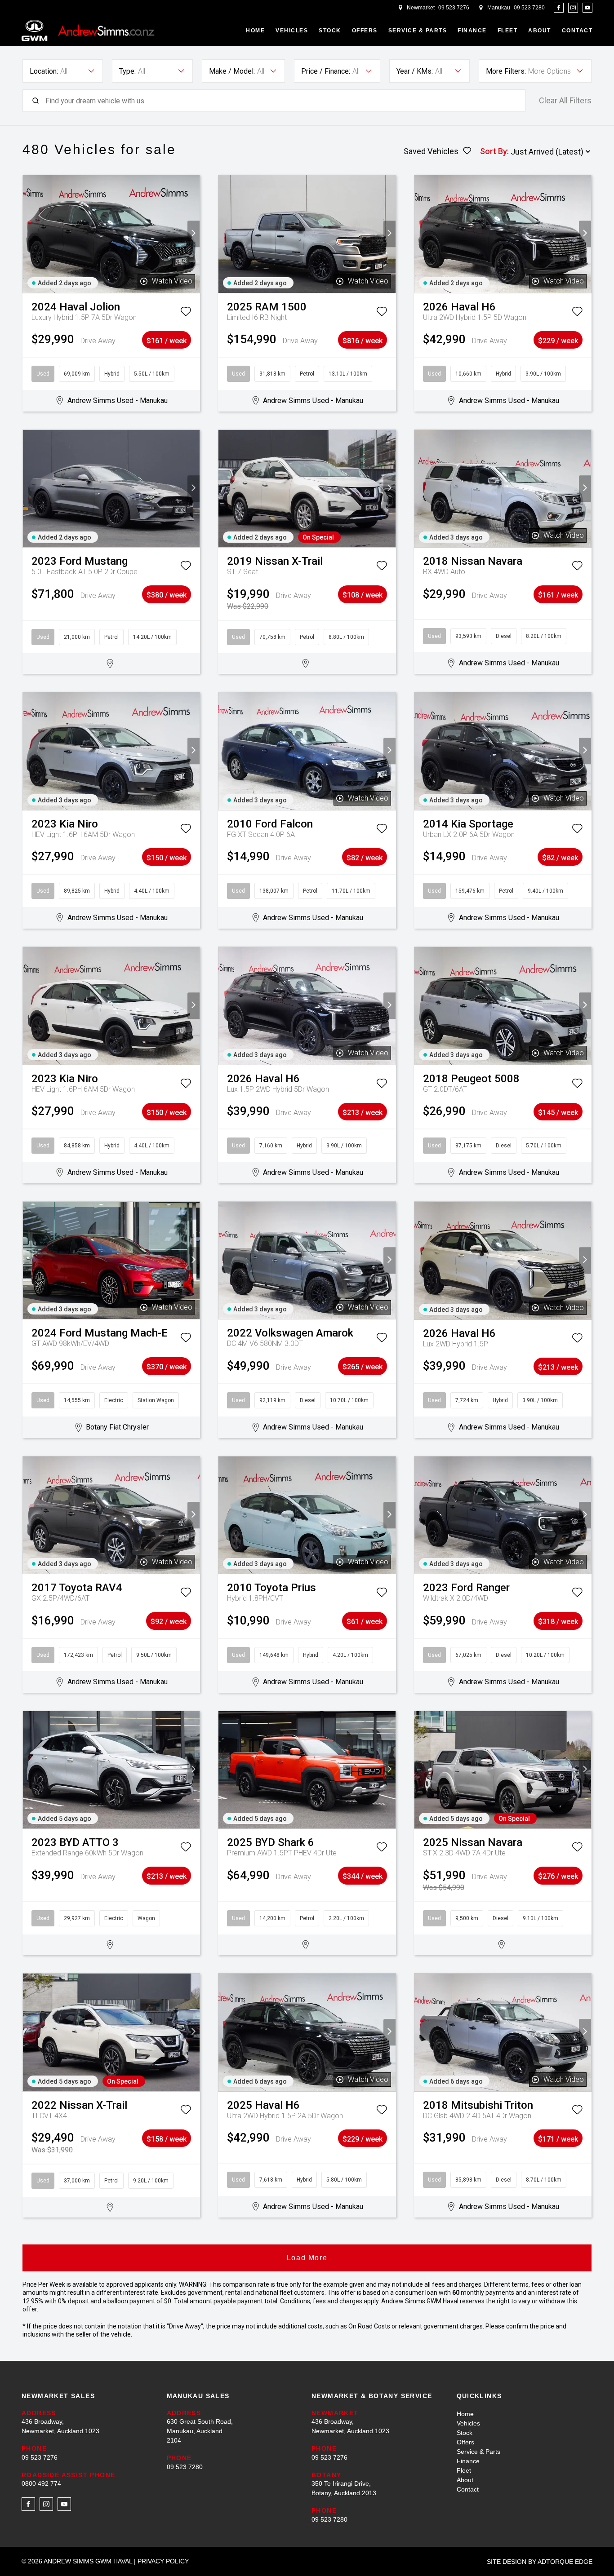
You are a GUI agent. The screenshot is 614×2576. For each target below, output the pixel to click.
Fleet (508, 31)
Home (255, 31)
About (540, 31)
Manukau (499, 8)
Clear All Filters (565, 101)
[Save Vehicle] (186, 313)
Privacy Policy (163, 2561)
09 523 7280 (529, 8)
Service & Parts (418, 31)
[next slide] (194, 234)
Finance (472, 31)
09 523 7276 (454, 8)
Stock (330, 31)
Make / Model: (232, 71)
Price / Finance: (326, 71)
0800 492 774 (41, 2483)
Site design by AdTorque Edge (540, 2562)
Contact (577, 31)
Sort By (494, 151)
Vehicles (292, 31)
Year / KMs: (415, 71)
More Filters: (506, 71)
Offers (365, 31)
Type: (127, 71)
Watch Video (172, 281)
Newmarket (421, 8)
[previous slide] (29, 234)
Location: (44, 71)
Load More (307, 2258)
